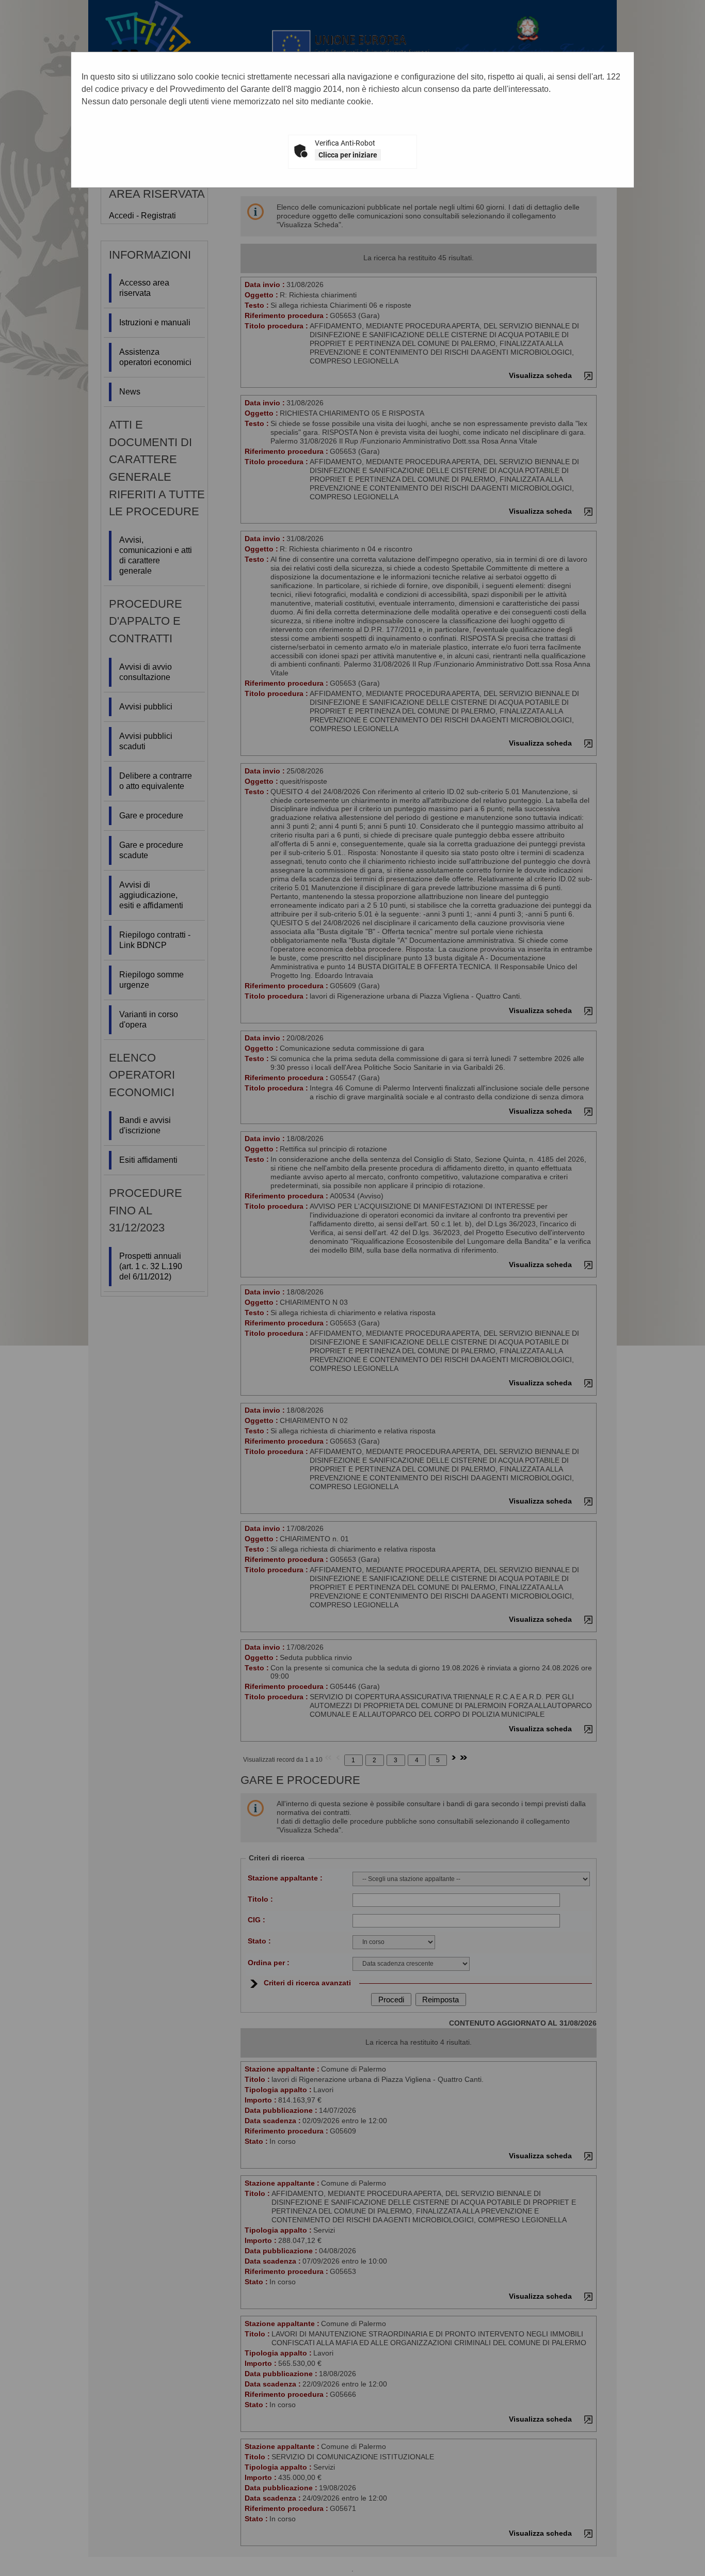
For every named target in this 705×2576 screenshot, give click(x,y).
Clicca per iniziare (348, 155)
